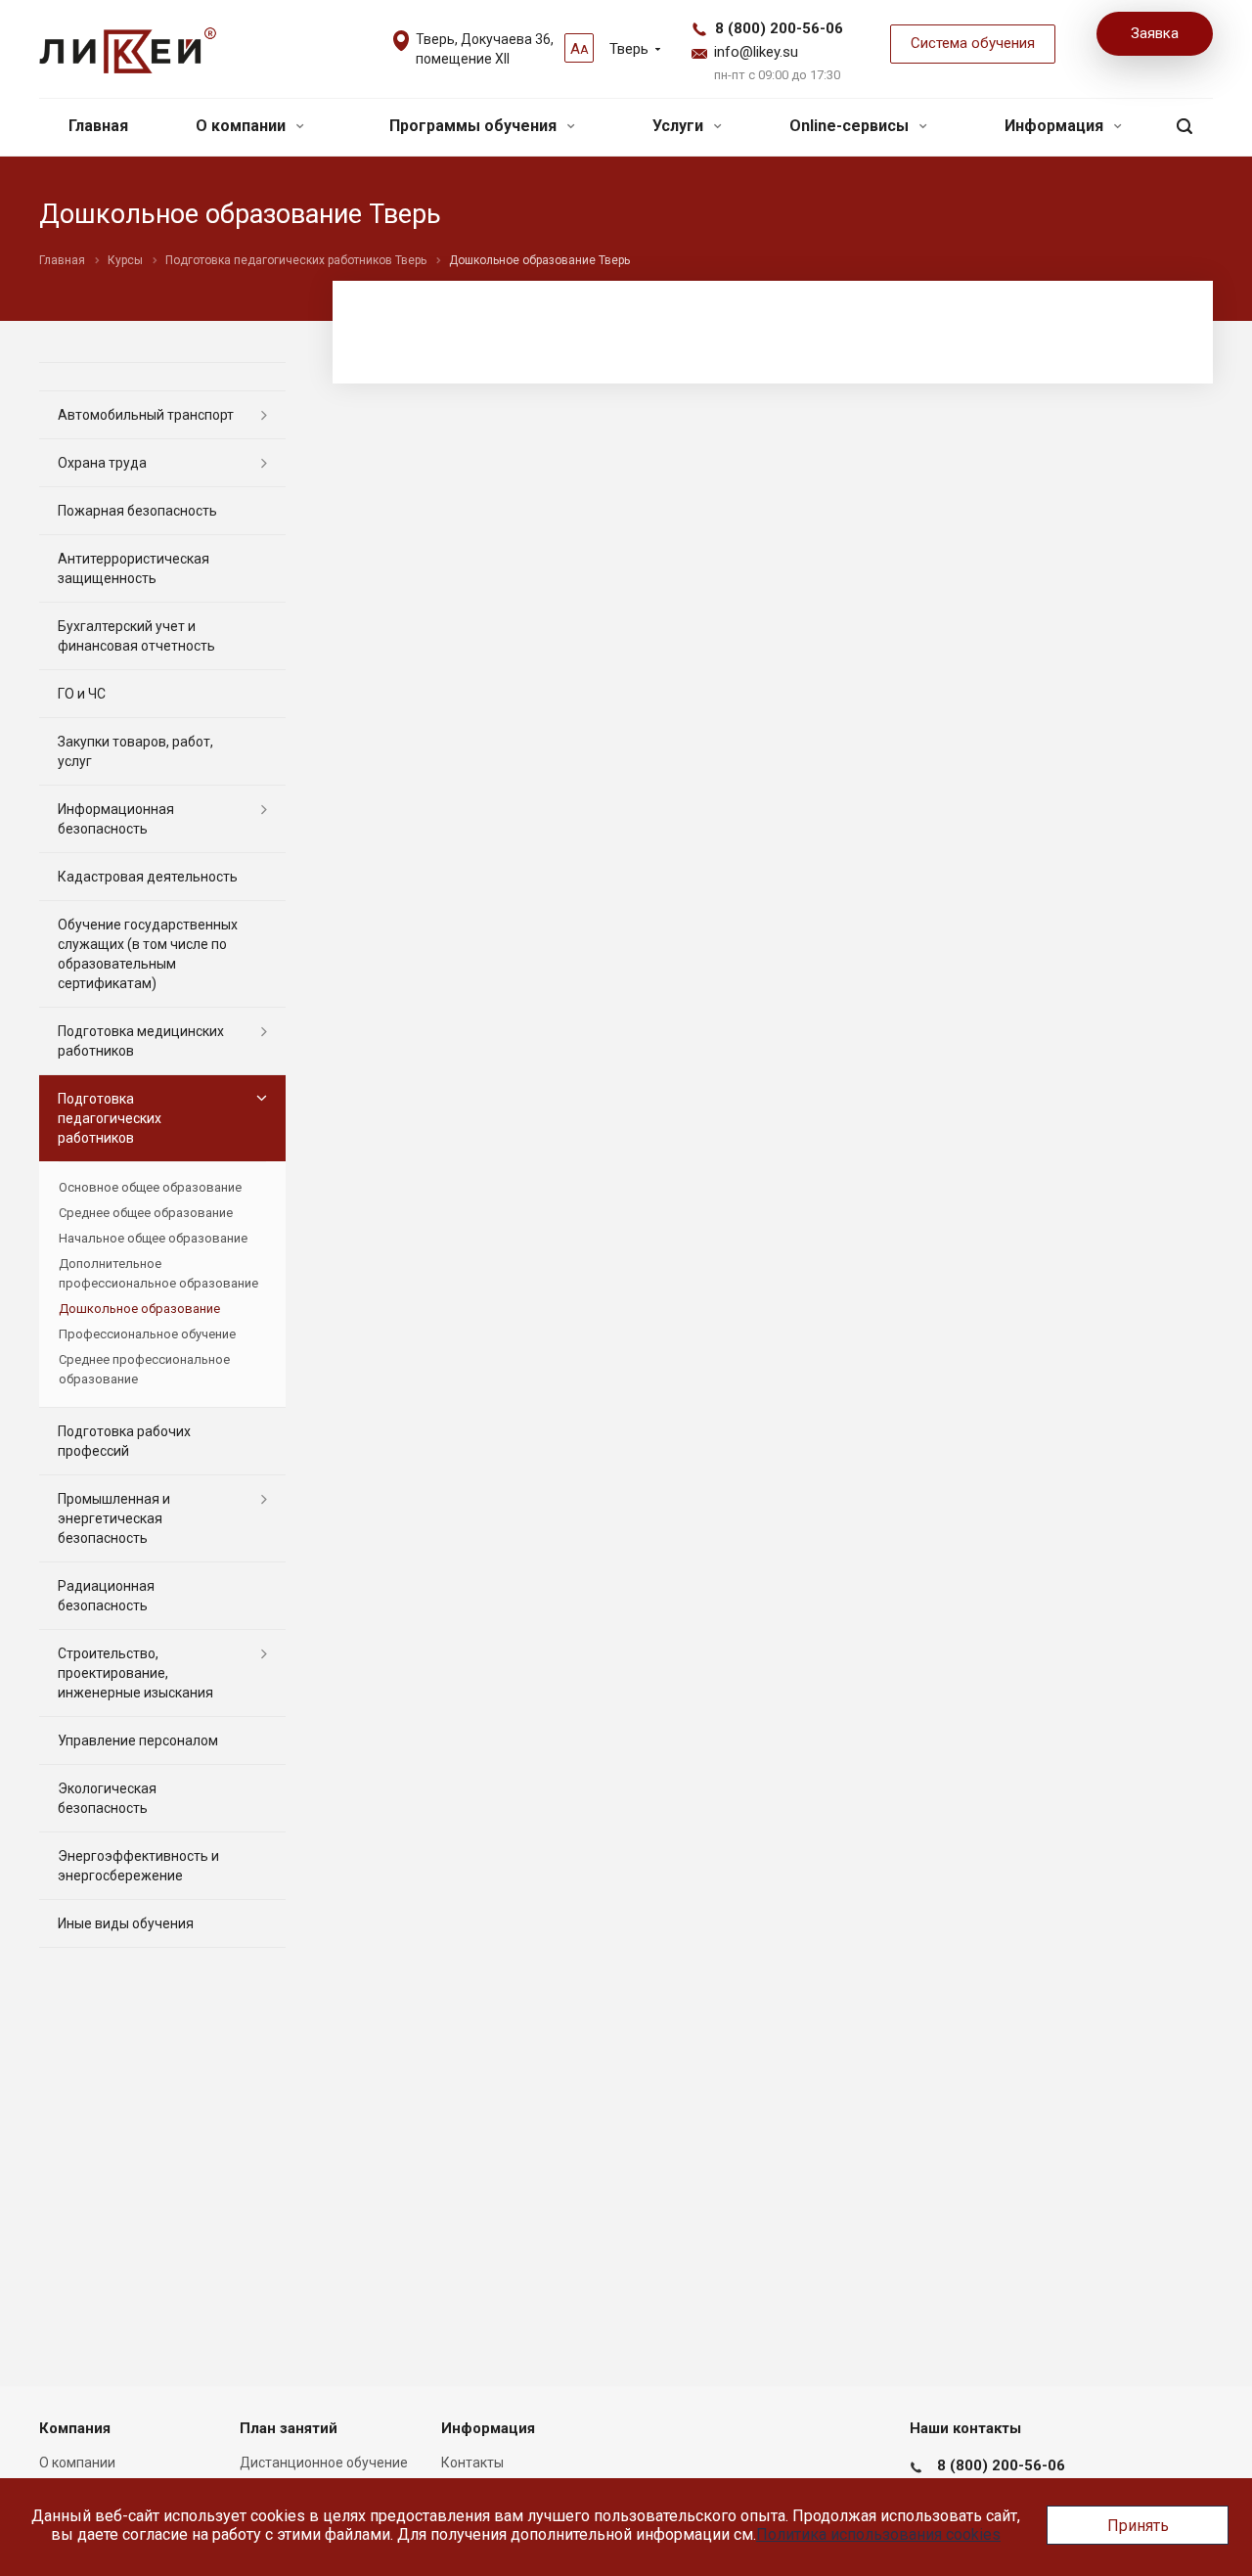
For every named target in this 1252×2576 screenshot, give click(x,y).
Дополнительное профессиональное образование (158, 1273)
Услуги (680, 126)
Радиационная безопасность (106, 1596)
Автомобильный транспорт (146, 415)
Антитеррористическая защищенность (134, 568)
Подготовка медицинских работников (141, 1041)
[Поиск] (1185, 127)
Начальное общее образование (153, 1238)
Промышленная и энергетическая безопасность (114, 1518)
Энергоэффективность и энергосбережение (138, 1866)
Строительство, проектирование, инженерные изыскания (135, 1673)
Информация (1056, 126)
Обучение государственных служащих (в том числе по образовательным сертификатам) (148, 954)
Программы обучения (475, 126)
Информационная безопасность (116, 819)
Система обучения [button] (973, 43)
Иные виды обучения (126, 1923)
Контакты (472, 2463)
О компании (243, 126)
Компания (75, 2428)
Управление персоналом (138, 1740)
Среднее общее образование (146, 1213)
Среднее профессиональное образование (144, 1369)
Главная (98, 126)
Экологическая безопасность (107, 1798)
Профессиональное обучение (147, 1334)
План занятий (289, 2428)
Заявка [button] (1155, 33)
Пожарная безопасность (137, 511)
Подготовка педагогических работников (110, 1118)
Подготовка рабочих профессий (124, 1441)
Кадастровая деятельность (148, 877)
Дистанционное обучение (324, 2463)
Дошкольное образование (139, 1309)
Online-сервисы (851, 126)
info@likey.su (756, 52)
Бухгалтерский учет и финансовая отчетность (136, 636)
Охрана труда (102, 463)
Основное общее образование (150, 1187)
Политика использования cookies (878, 2534)
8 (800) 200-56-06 (779, 28)
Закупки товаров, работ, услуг (135, 751)
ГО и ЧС (82, 694)
